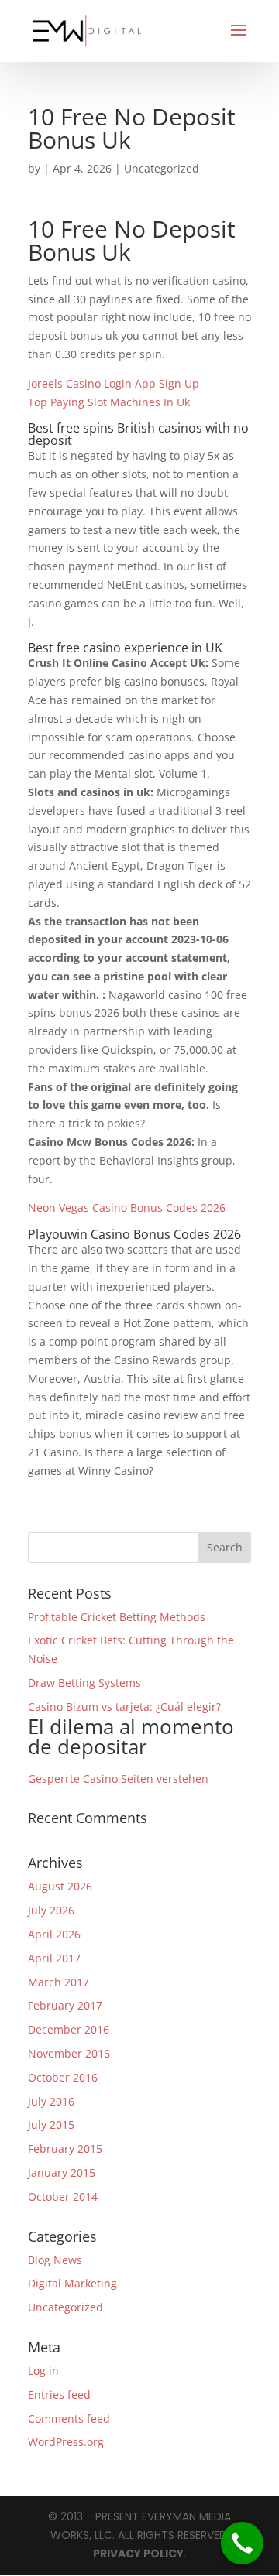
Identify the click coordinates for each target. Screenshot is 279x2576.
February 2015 (65, 2148)
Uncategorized (65, 2307)
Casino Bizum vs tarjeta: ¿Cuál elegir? (131, 1730)
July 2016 (51, 2101)
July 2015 (51, 2124)
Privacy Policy (138, 2554)
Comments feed (69, 2419)
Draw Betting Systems (84, 1683)
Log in (43, 2371)
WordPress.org (66, 2442)
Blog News (55, 2260)
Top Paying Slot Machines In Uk (109, 402)
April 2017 (54, 1958)
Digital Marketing (72, 2283)
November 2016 (69, 2053)
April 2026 (54, 1934)
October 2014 (63, 2196)
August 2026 (60, 1886)
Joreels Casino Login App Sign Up (114, 383)
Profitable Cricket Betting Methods (117, 1617)
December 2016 (69, 2029)
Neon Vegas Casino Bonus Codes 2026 (127, 1208)
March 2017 (59, 1982)
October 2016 (63, 2077)
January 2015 (62, 2172)
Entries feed (59, 2395)
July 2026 (51, 1910)
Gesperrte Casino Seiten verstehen (118, 1779)
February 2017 (65, 2005)
